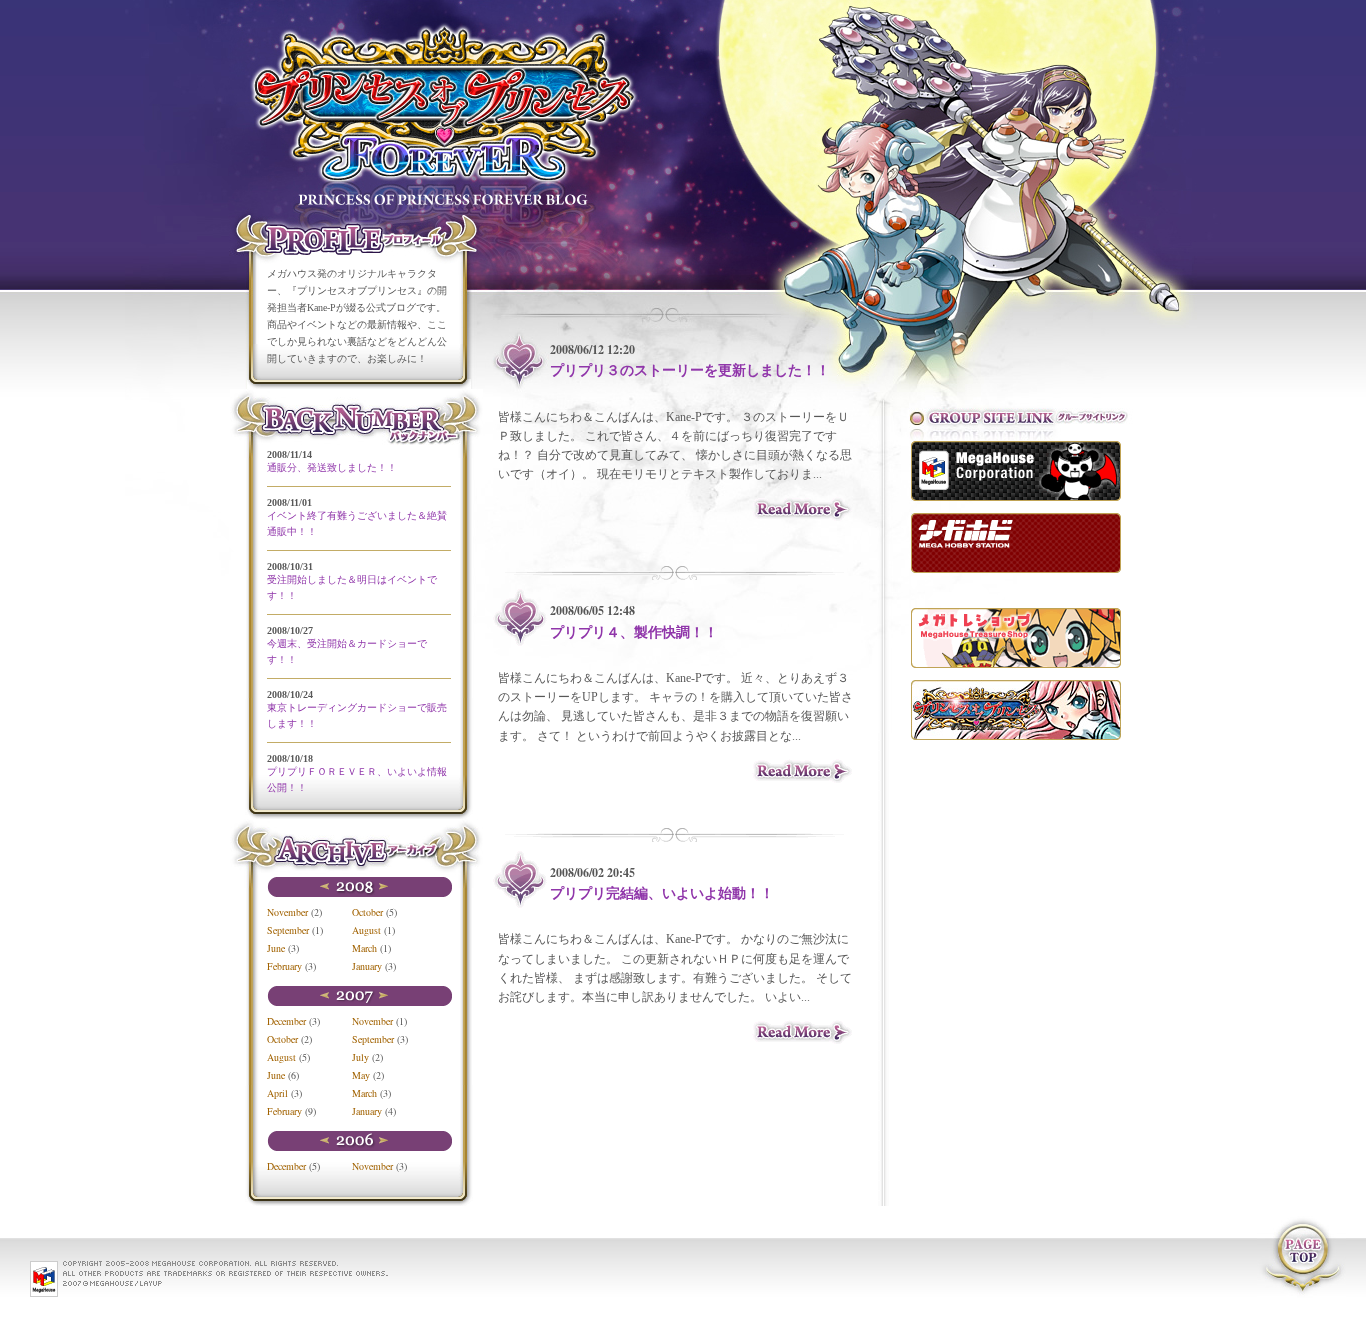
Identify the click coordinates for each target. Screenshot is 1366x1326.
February (284, 966)
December (286, 1021)
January (367, 966)
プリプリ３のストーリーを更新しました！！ (690, 370)
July (360, 1057)
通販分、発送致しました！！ (332, 467)
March (364, 948)
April (277, 1093)
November (287, 912)
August (366, 930)
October (367, 912)
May (361, 1075)
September (288, 930)
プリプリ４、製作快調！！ (634, 632)
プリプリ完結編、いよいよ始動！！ (662, 893)
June (276, 948)
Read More (802, 509)
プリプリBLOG (452, 105)
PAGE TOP (1301, 1257)
